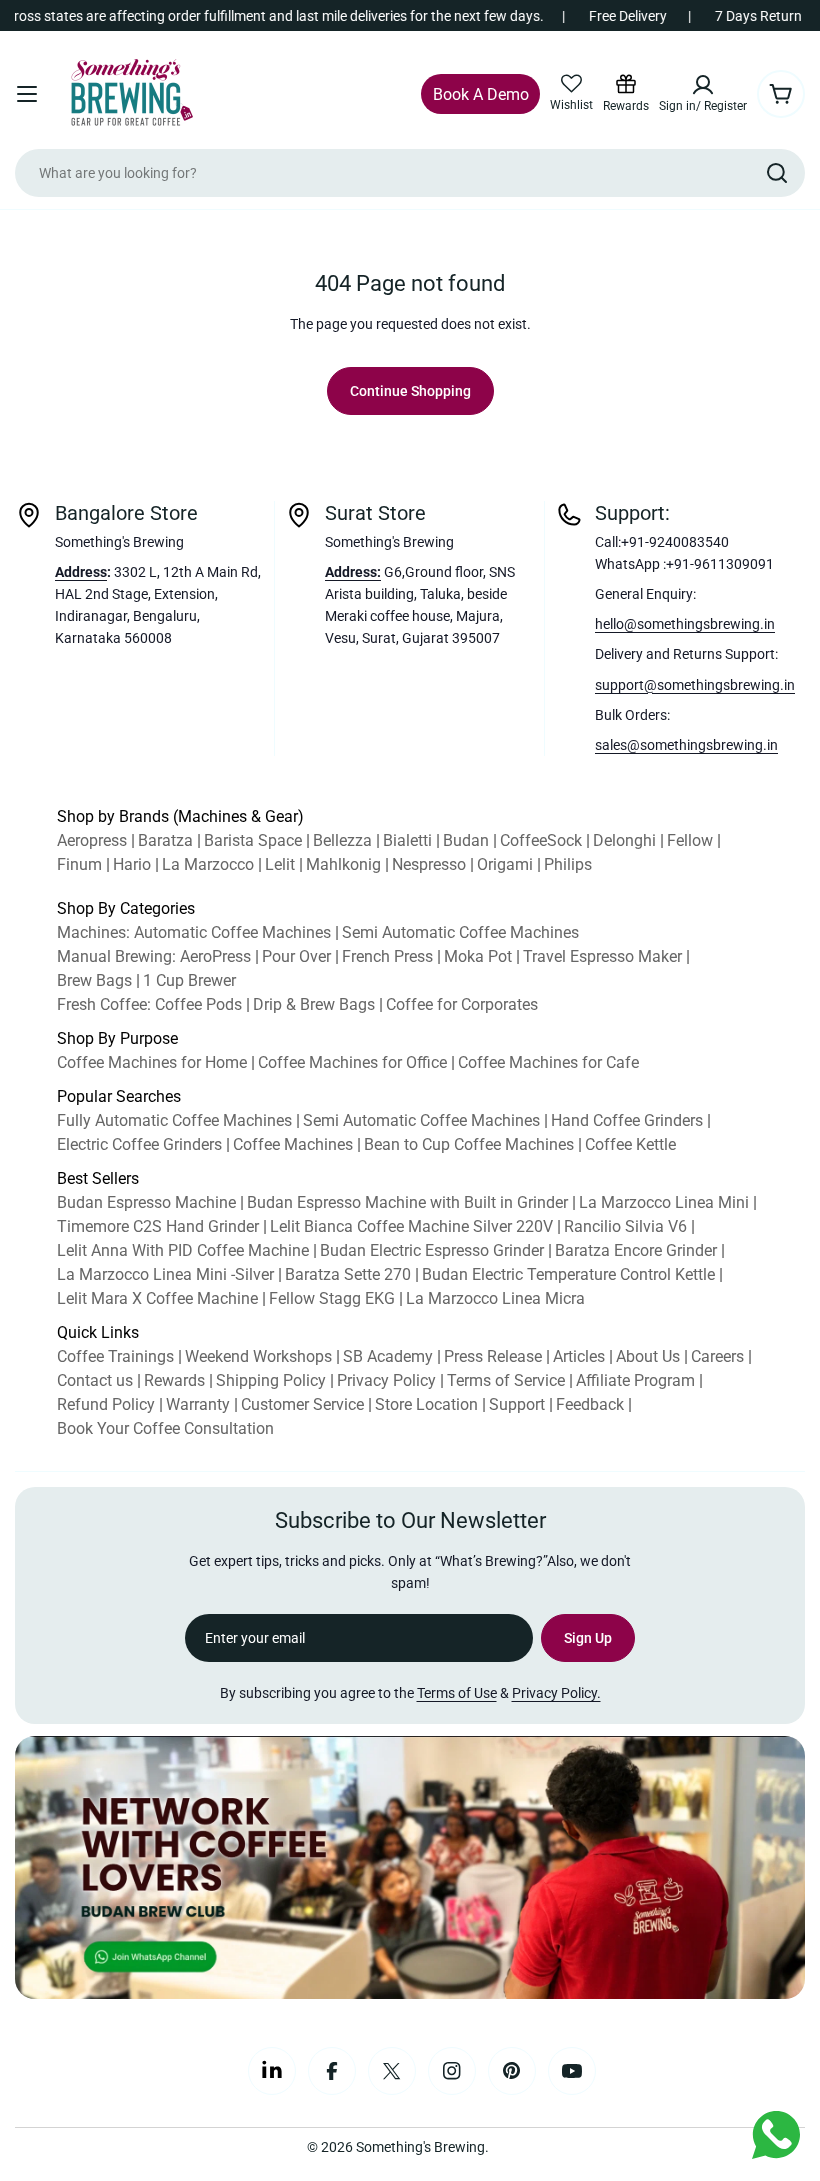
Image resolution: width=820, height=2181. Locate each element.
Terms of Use (457, 1693)
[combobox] (410, 173)
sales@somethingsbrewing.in (686, 745)
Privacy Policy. (556, 1693)
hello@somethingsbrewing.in (685, 624)
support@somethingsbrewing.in (695, 685)
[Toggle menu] (27, 94)
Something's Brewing (420, 2147)
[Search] (777, 173)
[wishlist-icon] (571, 84)
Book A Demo (481, 94)
